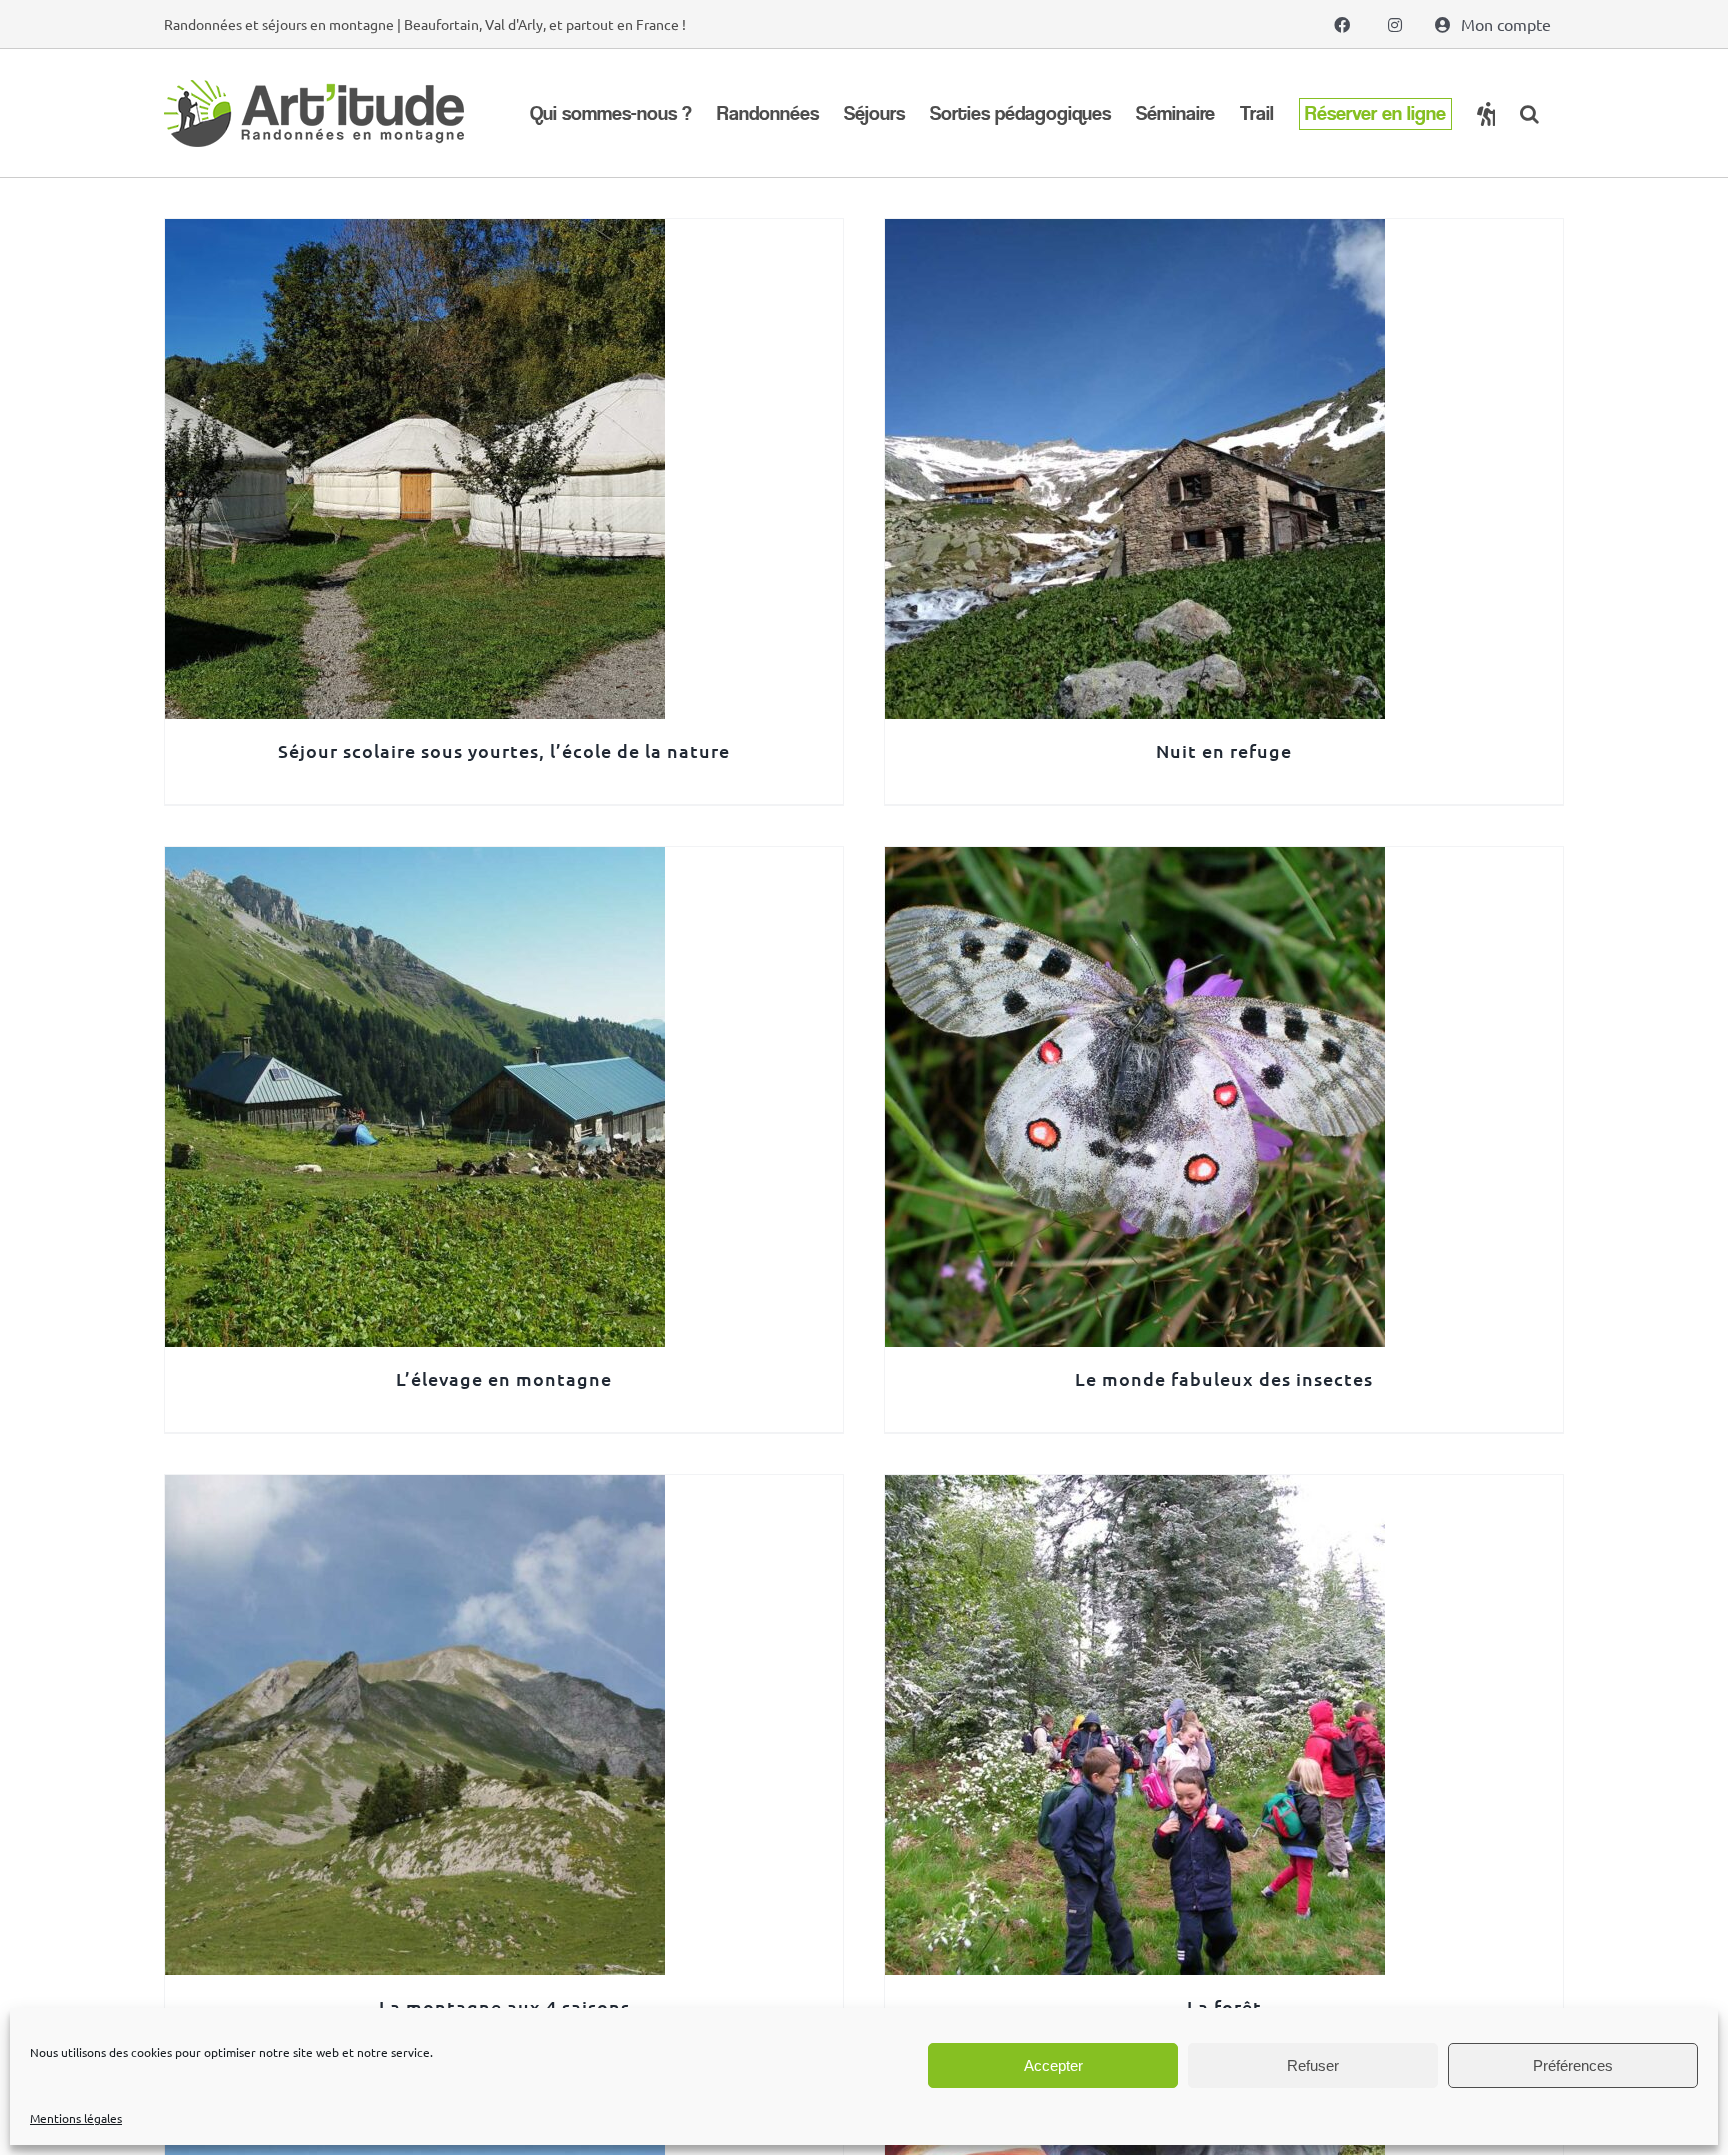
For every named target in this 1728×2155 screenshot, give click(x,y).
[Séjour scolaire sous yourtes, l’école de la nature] (415, 233)
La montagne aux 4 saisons (504, 2006)
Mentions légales (76, 2118)
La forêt (1224, 2006)
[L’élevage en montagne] (415, 861)
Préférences (1573, 2065)
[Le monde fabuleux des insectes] (1135, 861)
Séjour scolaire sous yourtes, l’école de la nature (504, 750)
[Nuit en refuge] (1135, 233)
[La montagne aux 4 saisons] (415, 1489)
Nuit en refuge (1224, 750)
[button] (1529, 113)
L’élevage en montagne (504, 1378)
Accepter (1053, 2065)
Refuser (1313, 2065)
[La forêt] (1135, 1489)
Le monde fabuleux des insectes (1224, 1378)
